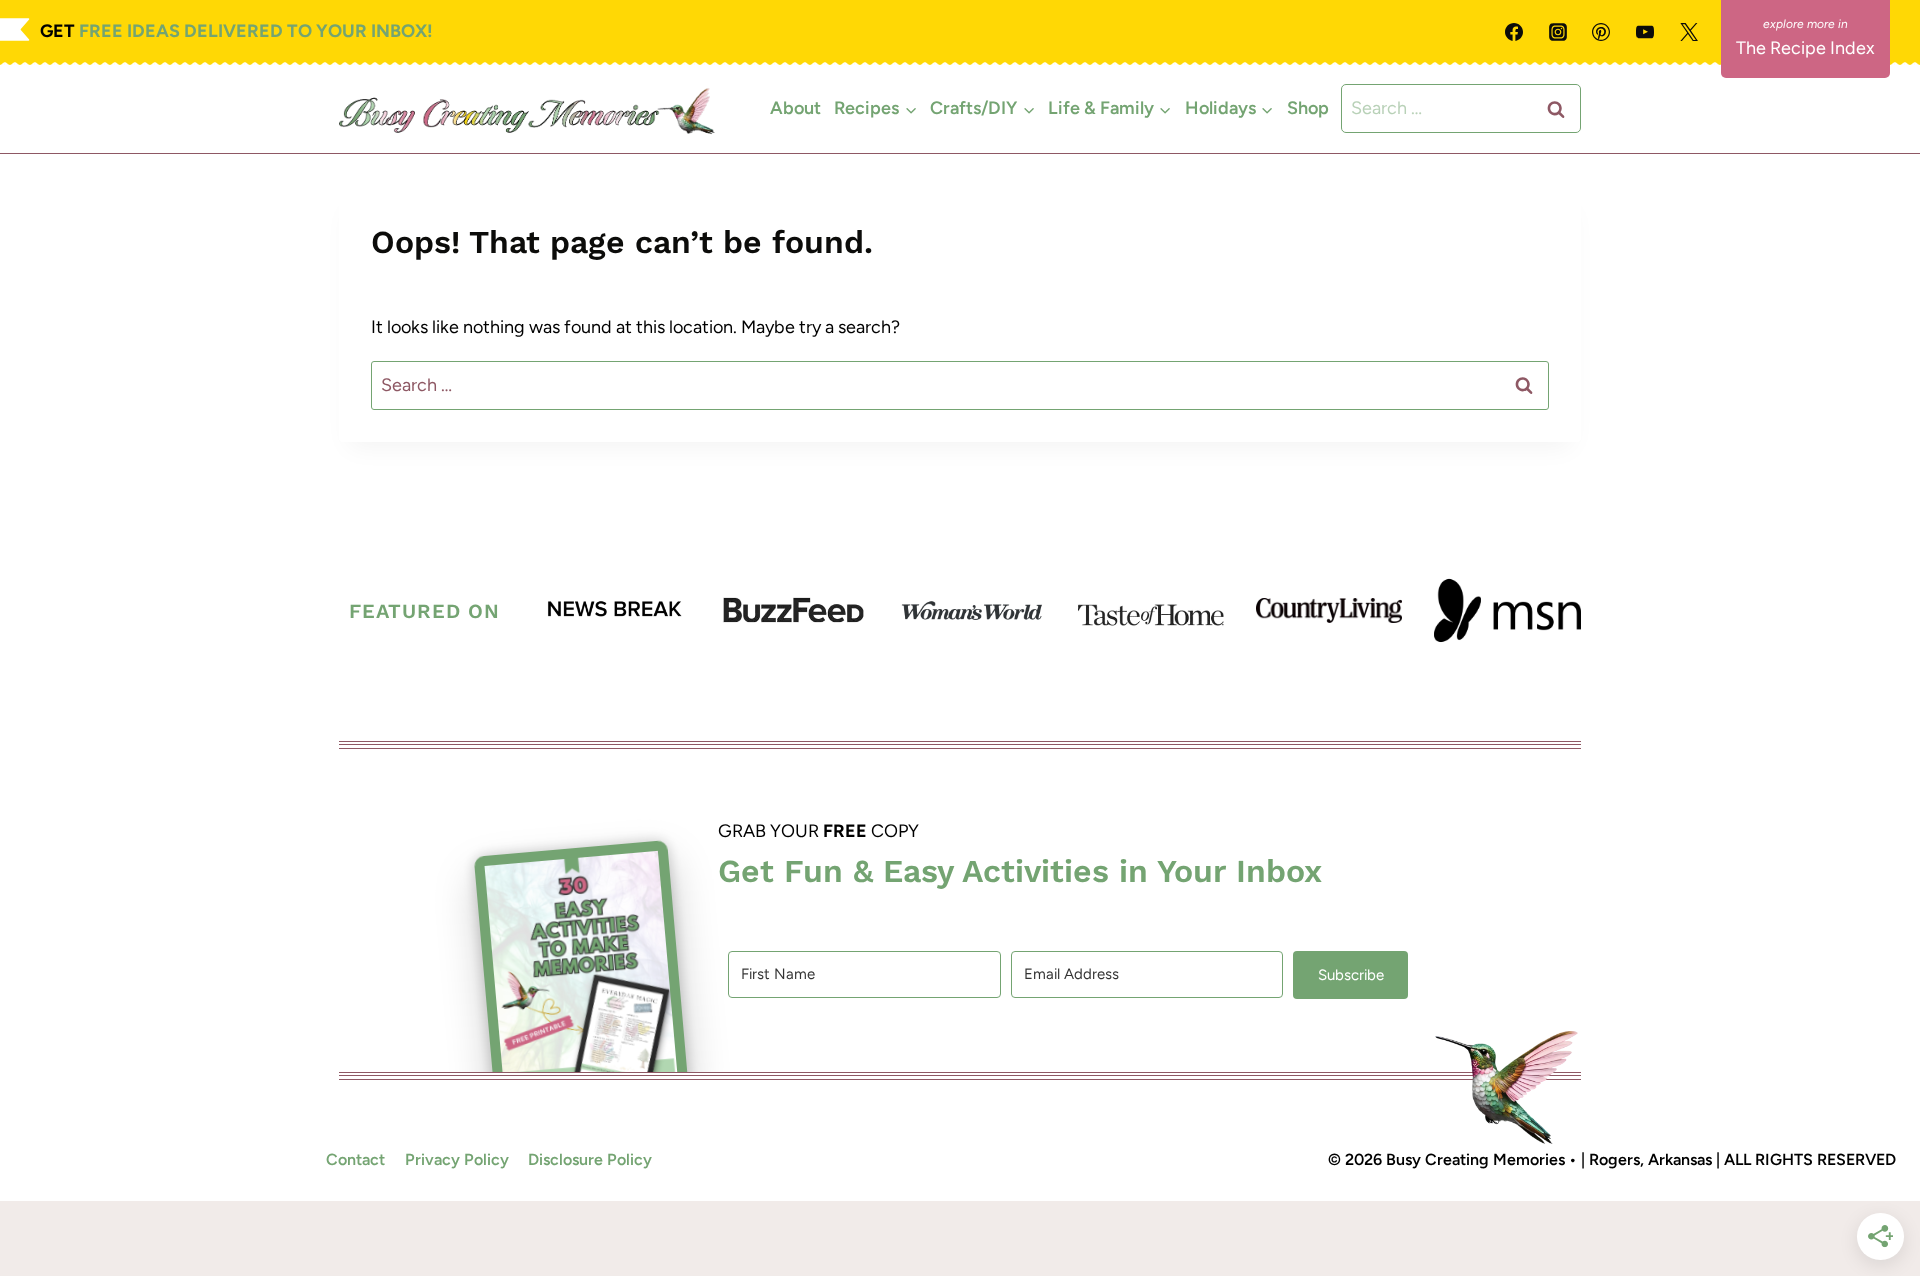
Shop (1308, 108)
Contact (355, 1159)
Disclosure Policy (590, 1159)
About (795, 108)
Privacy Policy (457, 1159)
